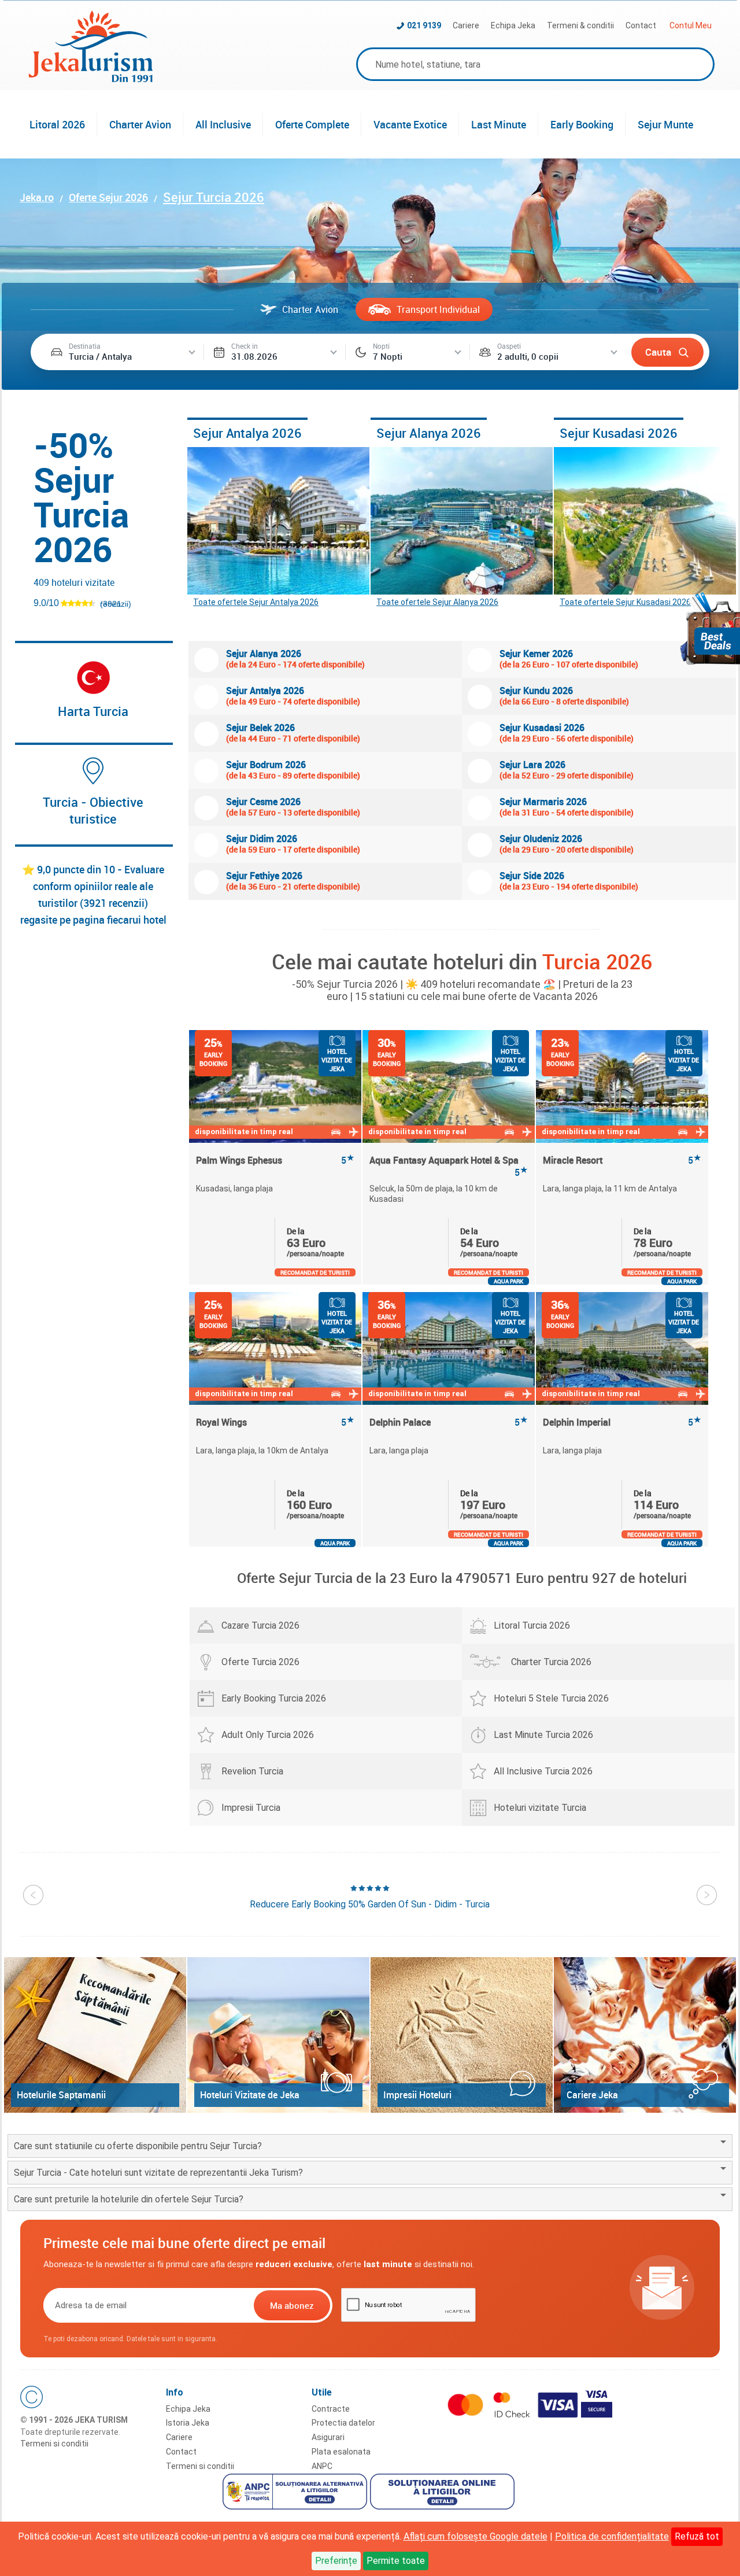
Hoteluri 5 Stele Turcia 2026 (551, 1698)
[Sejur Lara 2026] (480, 771)
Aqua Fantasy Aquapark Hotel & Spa (449, 1166)
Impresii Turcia (251, 1808)
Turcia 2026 (597, 961)
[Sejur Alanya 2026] (462, 521)
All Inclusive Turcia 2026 (543, 1771)
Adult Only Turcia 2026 (268, 1735)
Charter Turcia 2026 (551, 1662)
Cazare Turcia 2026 (260, 1625)
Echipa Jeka (513, 25)
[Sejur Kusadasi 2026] (645, 521)
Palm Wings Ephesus (275, 1160)
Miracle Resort (622, 1160)
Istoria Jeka (188, 2423)
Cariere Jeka (592, 2095)
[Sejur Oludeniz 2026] (480, 845)
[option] (276, 1157)
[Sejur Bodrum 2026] (206, 771)
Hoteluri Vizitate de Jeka (250, 2095)
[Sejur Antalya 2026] (278, 521)
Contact (641, 25)
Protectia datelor (343, 2423)
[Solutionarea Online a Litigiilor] (444, 2493)
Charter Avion (140, 124)
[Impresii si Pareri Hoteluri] (462, 2035)
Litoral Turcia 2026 (532, 1625)
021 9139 (424, 25)
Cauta (658, 352)
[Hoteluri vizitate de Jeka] (278, 2035)
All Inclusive (223, 124)
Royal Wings (275, 1422)
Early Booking (582, 124)
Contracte (331, 2409)
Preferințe (336, 2561)
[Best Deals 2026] (710, 628)
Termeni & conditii (580, 25)
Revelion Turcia (252, 1771)
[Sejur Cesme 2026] (206, 808)
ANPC (322, 2466)
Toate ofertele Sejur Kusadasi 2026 (625, 602)
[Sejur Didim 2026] (206, 845)
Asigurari (328, 2437)
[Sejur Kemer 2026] (480, 660)
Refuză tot (697, 2536)
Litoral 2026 (57, 124)
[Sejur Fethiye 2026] (206, 882)
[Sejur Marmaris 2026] (480, 808)
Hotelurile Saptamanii (61, 2095)
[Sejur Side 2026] (480, 882)
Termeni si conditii (54, 2444)
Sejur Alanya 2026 (429, 433)
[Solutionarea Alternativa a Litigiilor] (296, 2493)
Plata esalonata (341, 2452)
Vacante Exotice (410, 124)
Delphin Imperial (622, 1422)
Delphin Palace (449, 1422)
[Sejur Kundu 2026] (480, 697)
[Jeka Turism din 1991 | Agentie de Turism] (91, 79)
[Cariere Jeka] (645, 2035)
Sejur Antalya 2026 (247, 433)
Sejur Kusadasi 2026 (619, 433)
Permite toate (396, 2561)
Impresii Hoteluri (417, 2095)
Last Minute (499, 124)
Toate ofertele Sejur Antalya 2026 (256, 602)
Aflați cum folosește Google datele (476, 2536)
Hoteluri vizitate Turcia (540, 1808)
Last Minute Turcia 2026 (543, 1735)
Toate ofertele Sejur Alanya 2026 (437, 602)
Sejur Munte (665, 124)
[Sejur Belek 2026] (206, 734)
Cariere (466, 25)
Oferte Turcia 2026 (260, 1662)
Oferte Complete (312, 124)
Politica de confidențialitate (612, 2536)
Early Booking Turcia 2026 (274, 1698)
